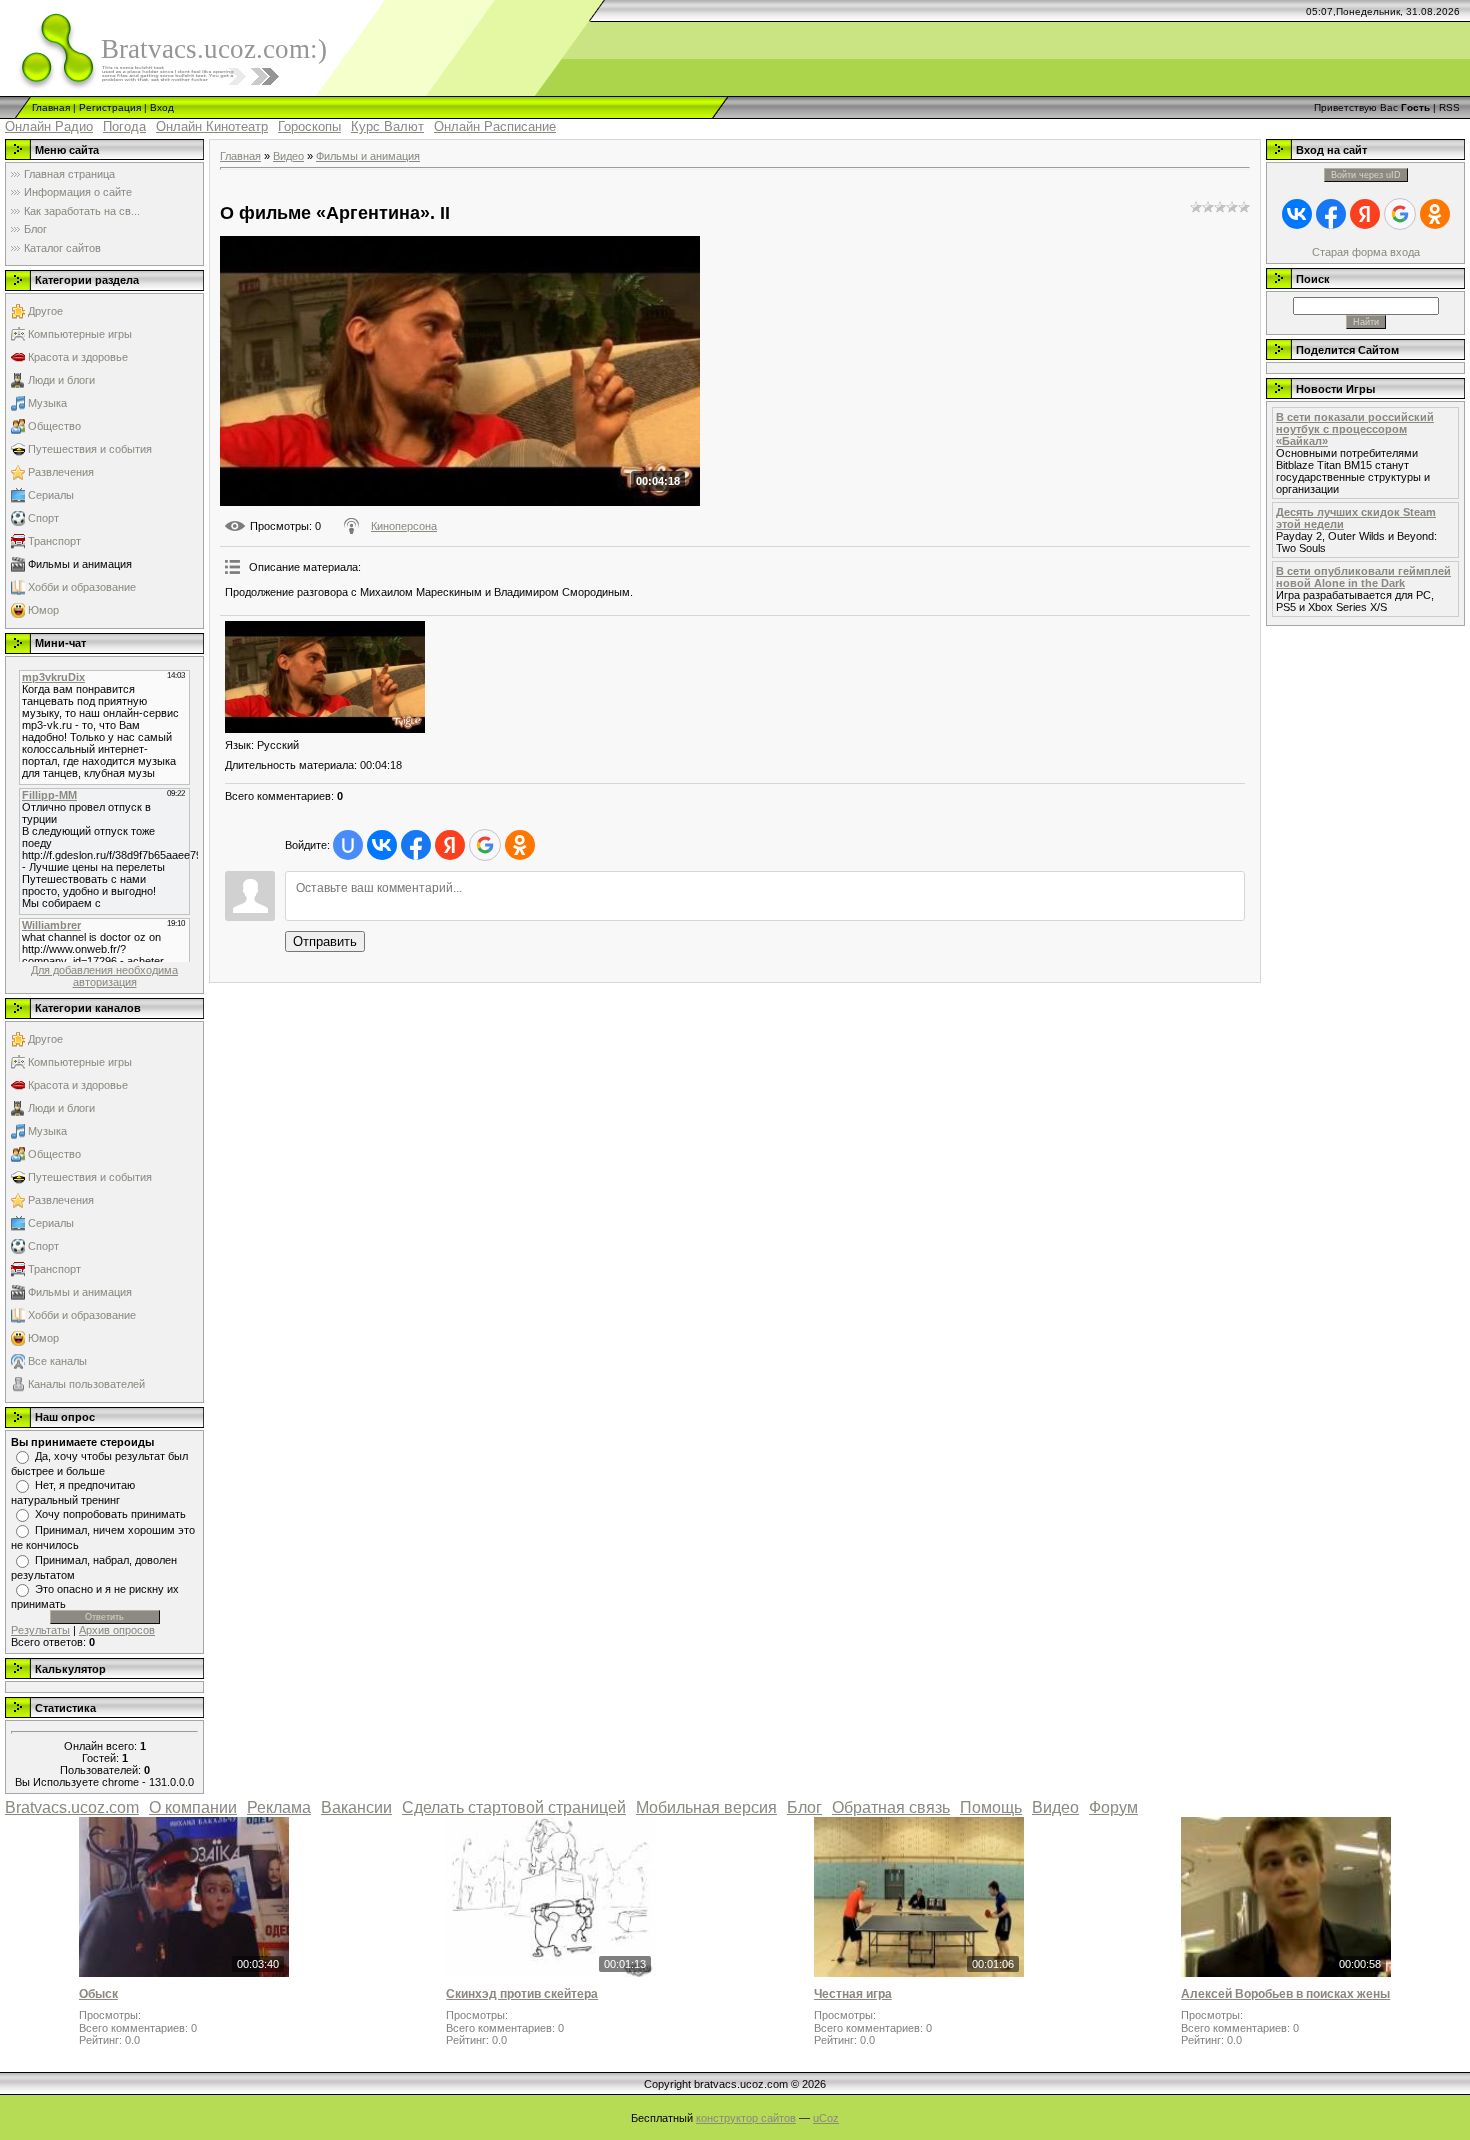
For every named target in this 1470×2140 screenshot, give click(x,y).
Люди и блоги (61, 380)
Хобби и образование (82, 587)
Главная (51, 107)
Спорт (43, 518)
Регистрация (110, 107)
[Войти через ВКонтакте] (382, 845)
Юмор (43, 610)
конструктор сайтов (746, 2118)
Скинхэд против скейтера (522, 1994)
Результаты (40, 1630)
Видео (288, 156)
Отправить (325, 941)
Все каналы (57, 1361)
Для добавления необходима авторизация (104, 976)
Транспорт (54, 541)
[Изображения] (325, 677)
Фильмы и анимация (80, 564)
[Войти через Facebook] (416, 845)
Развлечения (61, 472)
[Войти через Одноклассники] (520, 845)
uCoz (826, 2118)
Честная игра (853, 1994)
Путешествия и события (90, 449)
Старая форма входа (1366, 252)
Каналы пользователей (86, 1384)
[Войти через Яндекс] (450, 845)
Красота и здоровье (78, 357)
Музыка (47, 403)
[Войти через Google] (485, 845)
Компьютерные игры (80, 334)
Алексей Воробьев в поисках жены (1285, 1994)
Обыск (98, 1994)
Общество (54, 426)
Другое (45, 311)
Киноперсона (404, 526)
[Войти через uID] (348, 845)
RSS (1449, 107)
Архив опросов (117, 1630)
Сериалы (51, 495)
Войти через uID (1366, 175)
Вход (162, 107)
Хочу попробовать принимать (110, 1514)
